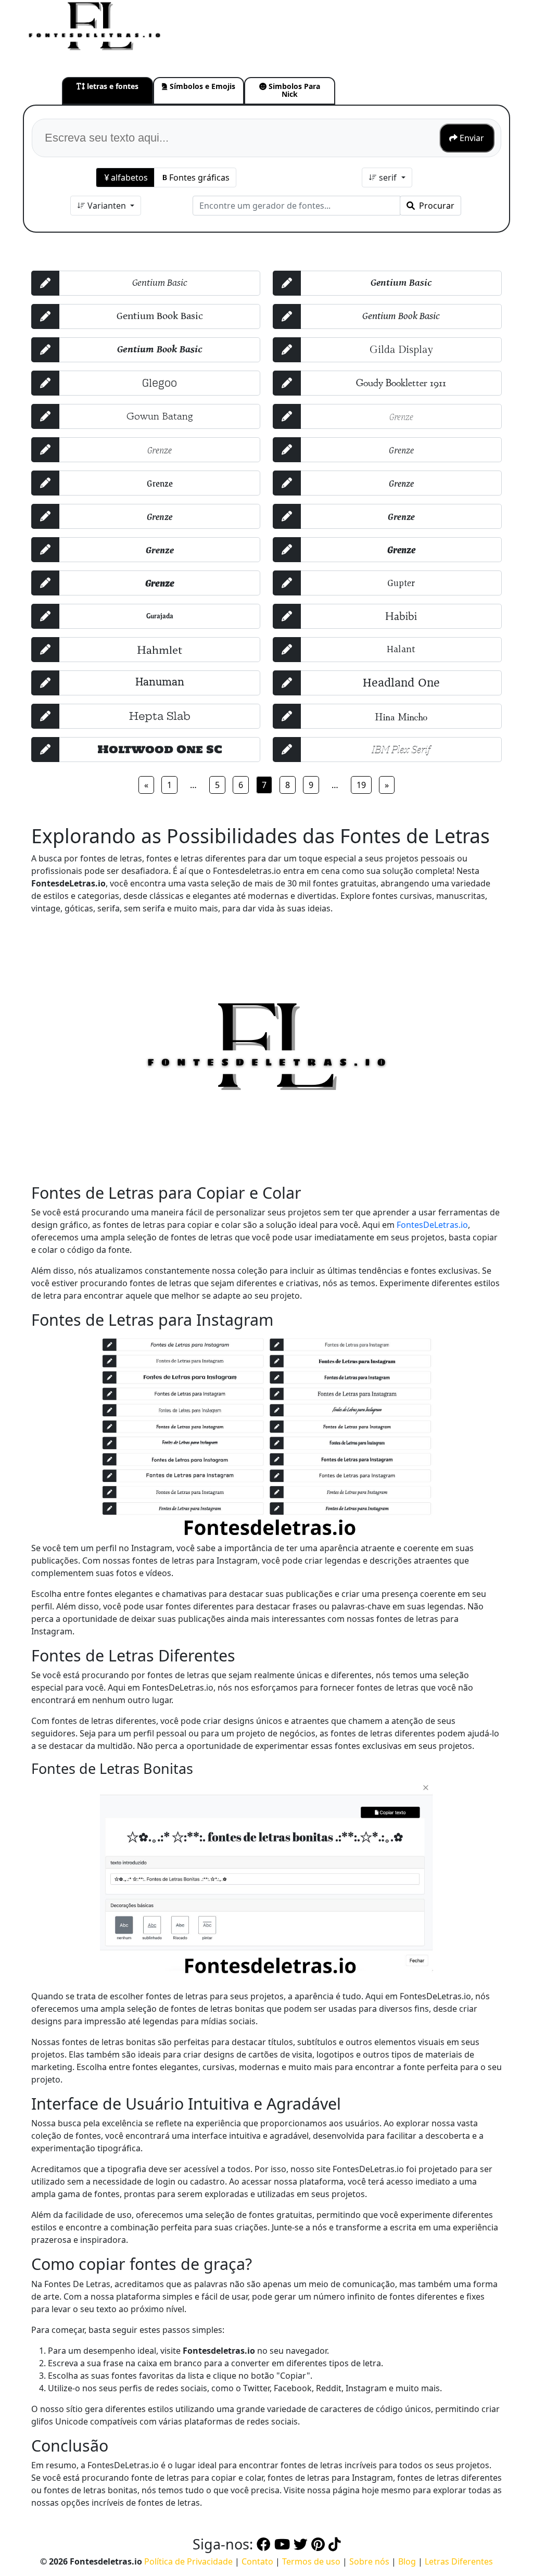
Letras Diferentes (459, 2561)
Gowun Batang (160, 416)
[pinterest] (318, 2544)
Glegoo (160, 383)
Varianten (107, 206)
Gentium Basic (160, 283)
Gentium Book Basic (160, 316)
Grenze (401, 416)
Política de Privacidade (188, 2561)
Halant (401, 650)
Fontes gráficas (199, 177)
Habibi (401, 616)
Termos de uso (311, 2561)
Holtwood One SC (160, 749)
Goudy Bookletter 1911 (401, 383)
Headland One (401, 683)
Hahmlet (160, 649)
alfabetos (129, 177)
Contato (257, 2561)
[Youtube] (282, 2544)
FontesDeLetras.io (432, 1225)
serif (388, 177)
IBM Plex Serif (401, 749)
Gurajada (160, 616)
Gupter (401, 583)
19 (361, 785)
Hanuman (160, 683)
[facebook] (264, 2544)
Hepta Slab (160, 716)
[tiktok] (335, 2544)
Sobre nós (369, 2561)
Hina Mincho (401, 716)
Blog (407, 2561)
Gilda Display (401, 350)
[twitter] (301, 2544)
